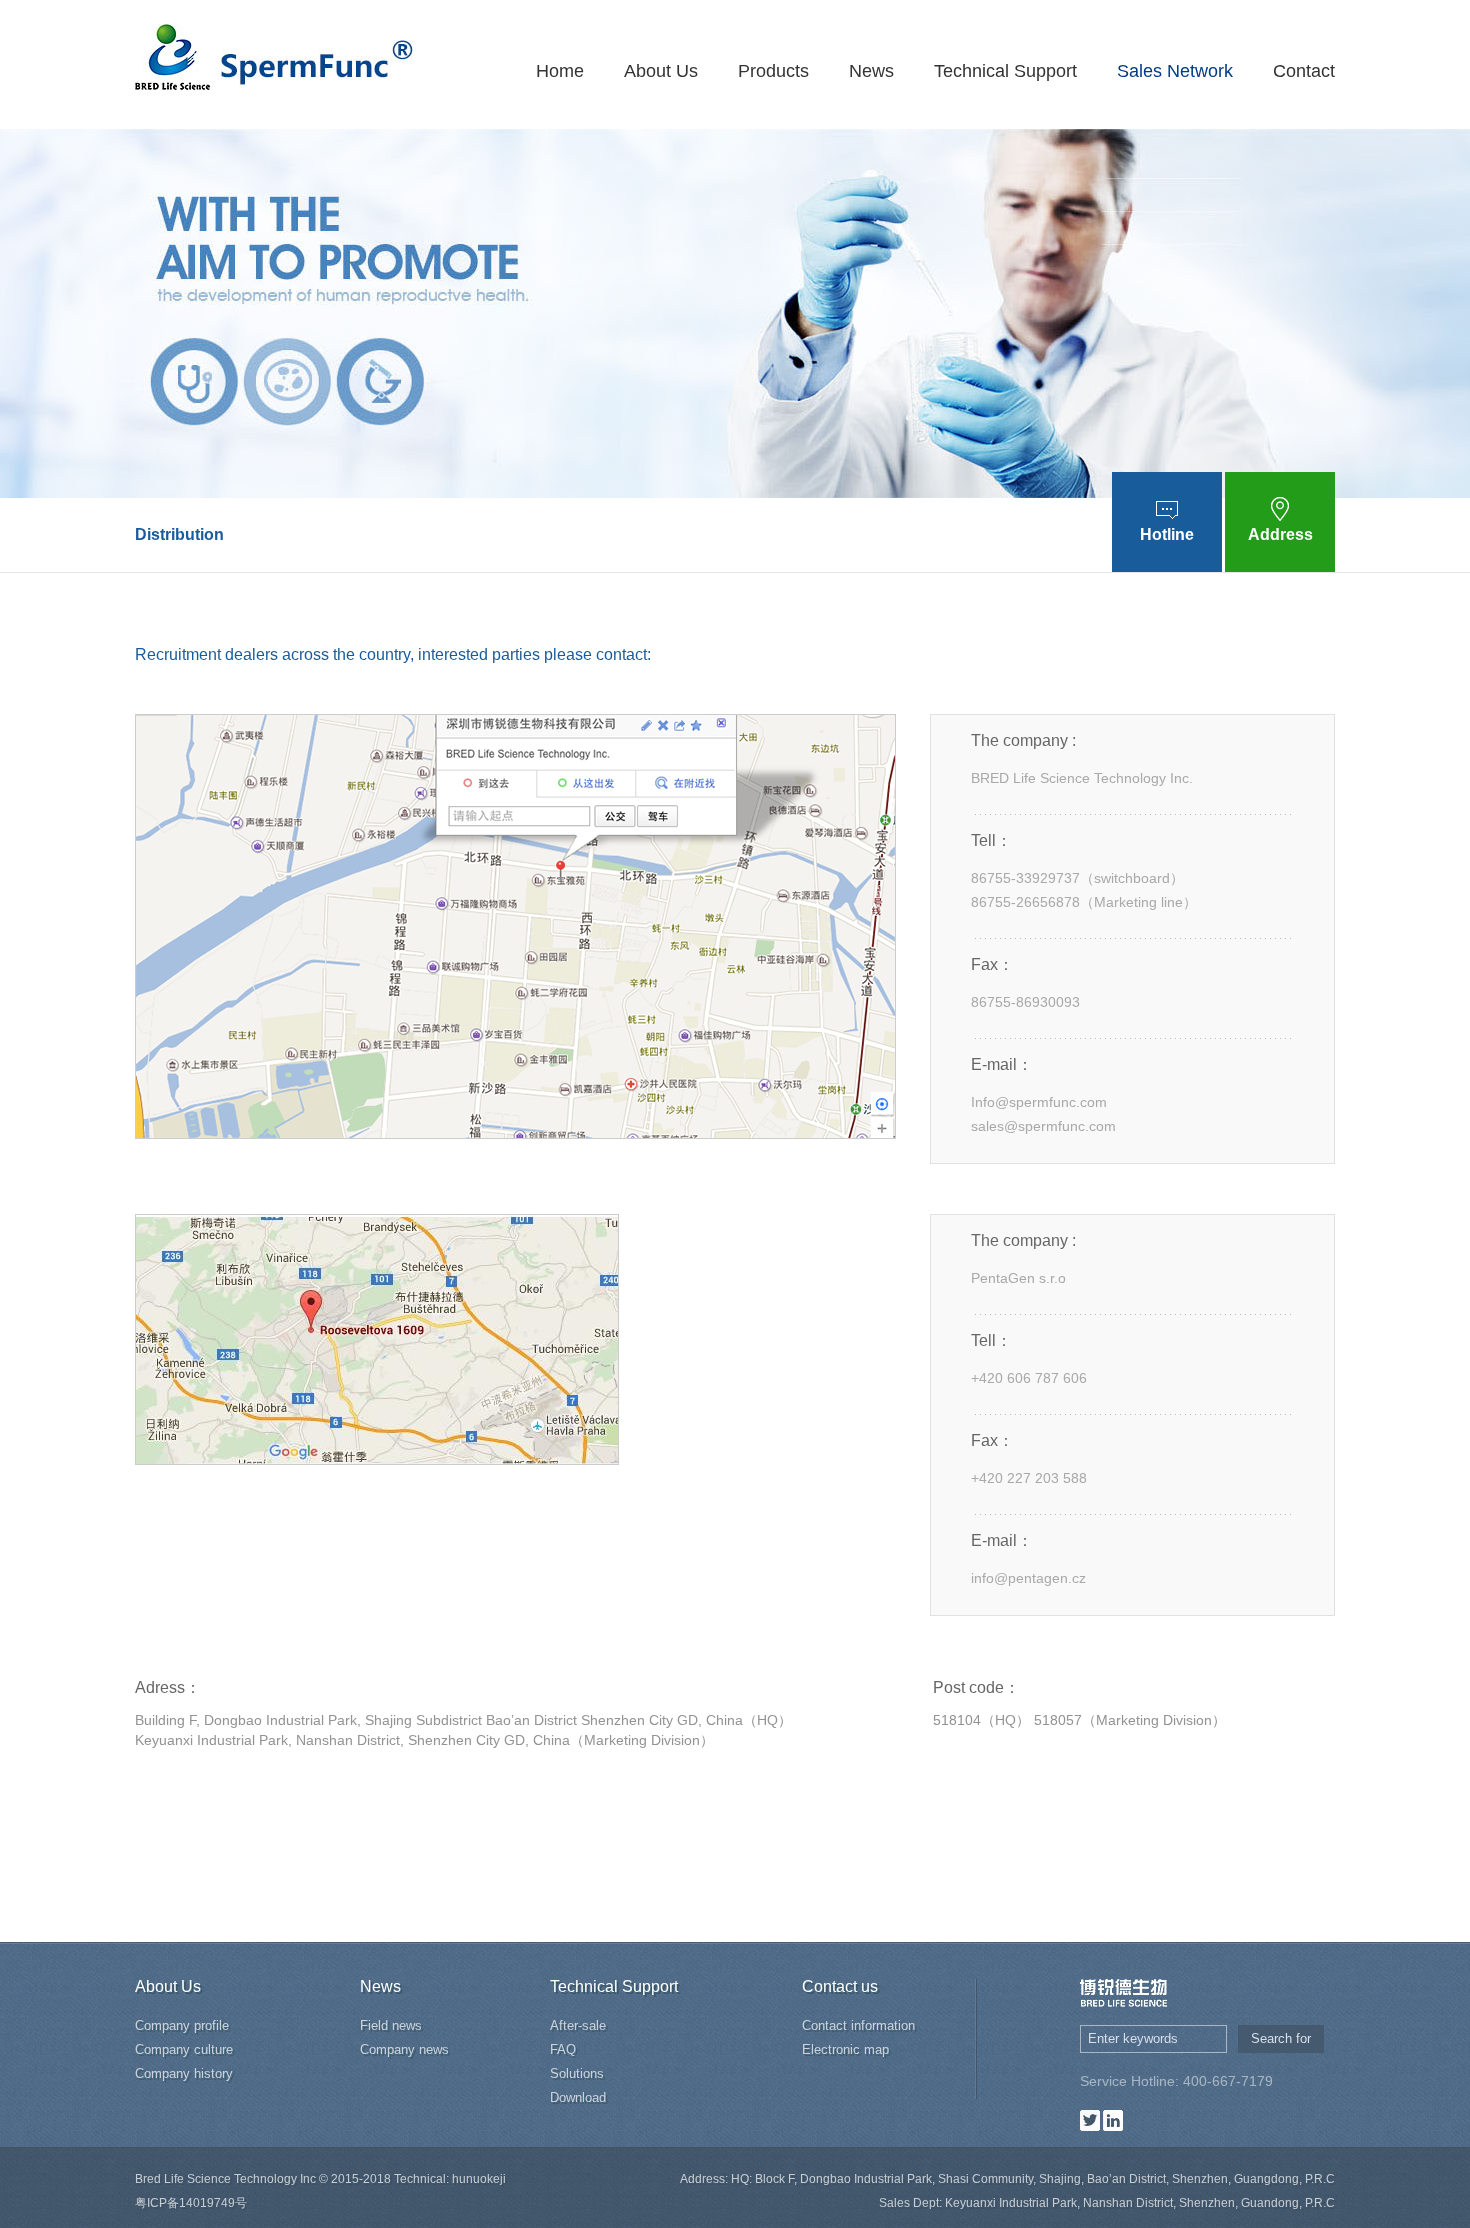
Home (560, 71)
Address (1280, 534)
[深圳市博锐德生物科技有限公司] (274, 53)
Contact (1304, 71)
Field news (391, 2025)
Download (578, 2097)
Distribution (179, 534)
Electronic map (845, 2049)
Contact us (840, 1986)
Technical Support (1005, 71)
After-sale (578, 2025)
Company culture (184, 2049)
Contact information (858, 2025)
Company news (404, 2049)
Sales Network (1175, 71)
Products (773, 71)
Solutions (577, 2073)
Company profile (182, 2025)
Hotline (1167, 534)
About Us (661, 71)
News (871, 71)
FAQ (563, 2049)
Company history (184, 2073)
